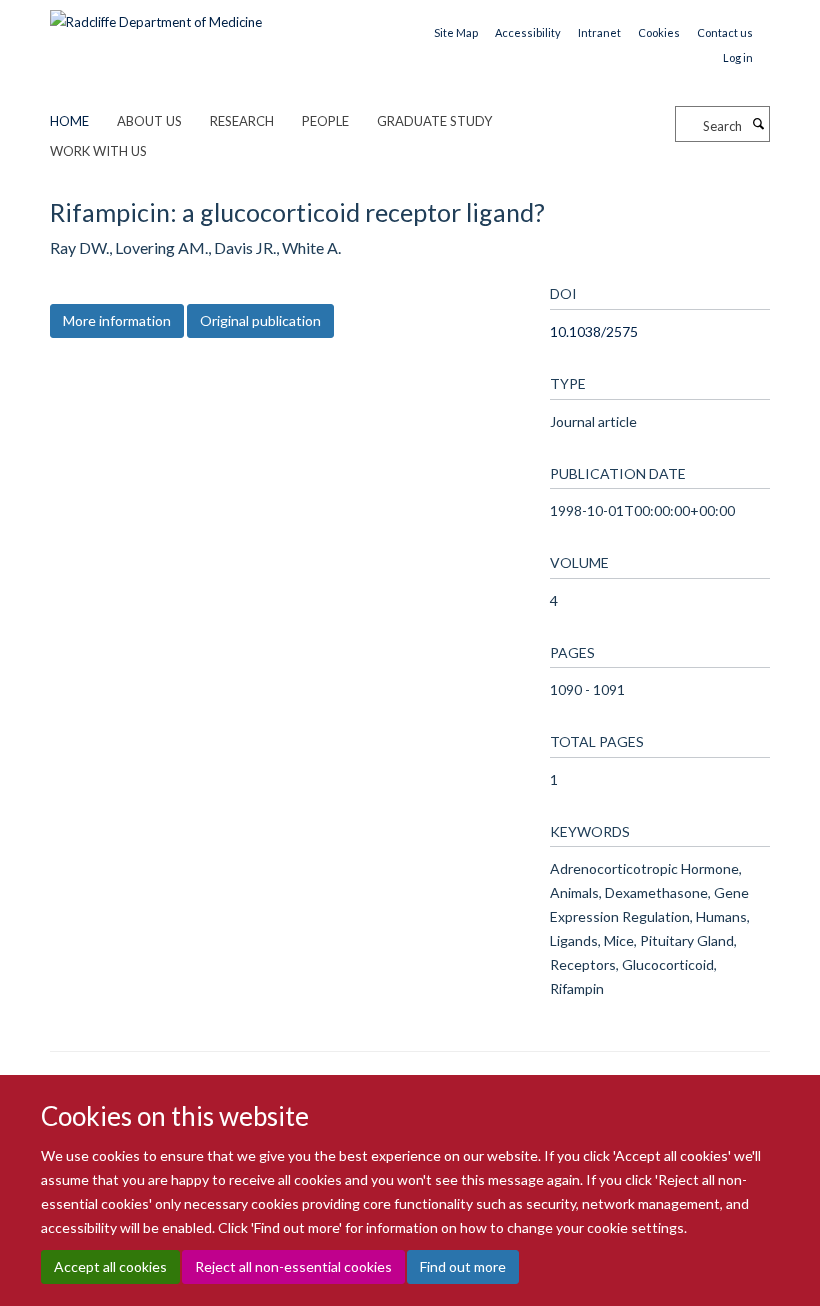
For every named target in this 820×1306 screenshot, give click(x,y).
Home (69, 121)
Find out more (463, 1266)
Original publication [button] (260, 320)
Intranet (599, 32)
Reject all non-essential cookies (293, 1266)
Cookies (659, 32)
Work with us (98, 151)
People (325, 121)
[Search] (758, 124)
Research (242, 121)
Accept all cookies (110, 1266)
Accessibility (528, 32)
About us (149, 121)
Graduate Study (434, 121)
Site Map (456, 32)
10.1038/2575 (594, 331)
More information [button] (117, 320)
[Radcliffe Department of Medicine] (156, 15)
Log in (738, 57)
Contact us (725, 32)
